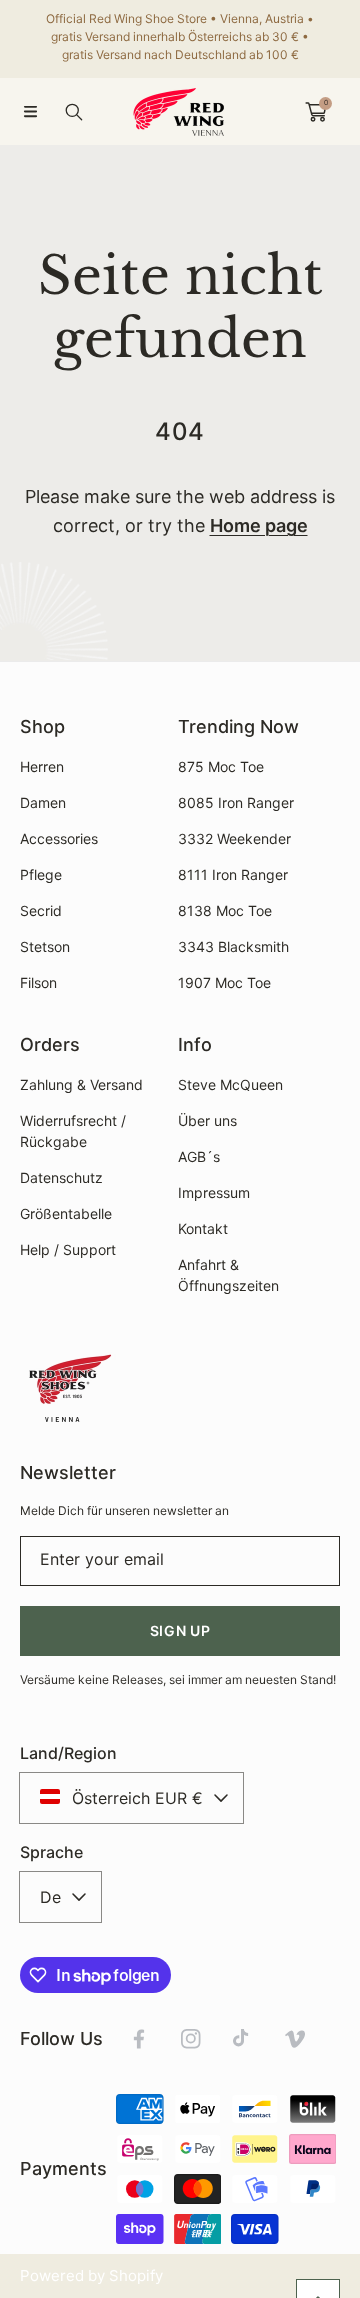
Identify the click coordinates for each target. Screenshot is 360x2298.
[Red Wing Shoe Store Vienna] (180, 111)
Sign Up (180, 1630)
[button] (30, 112)
